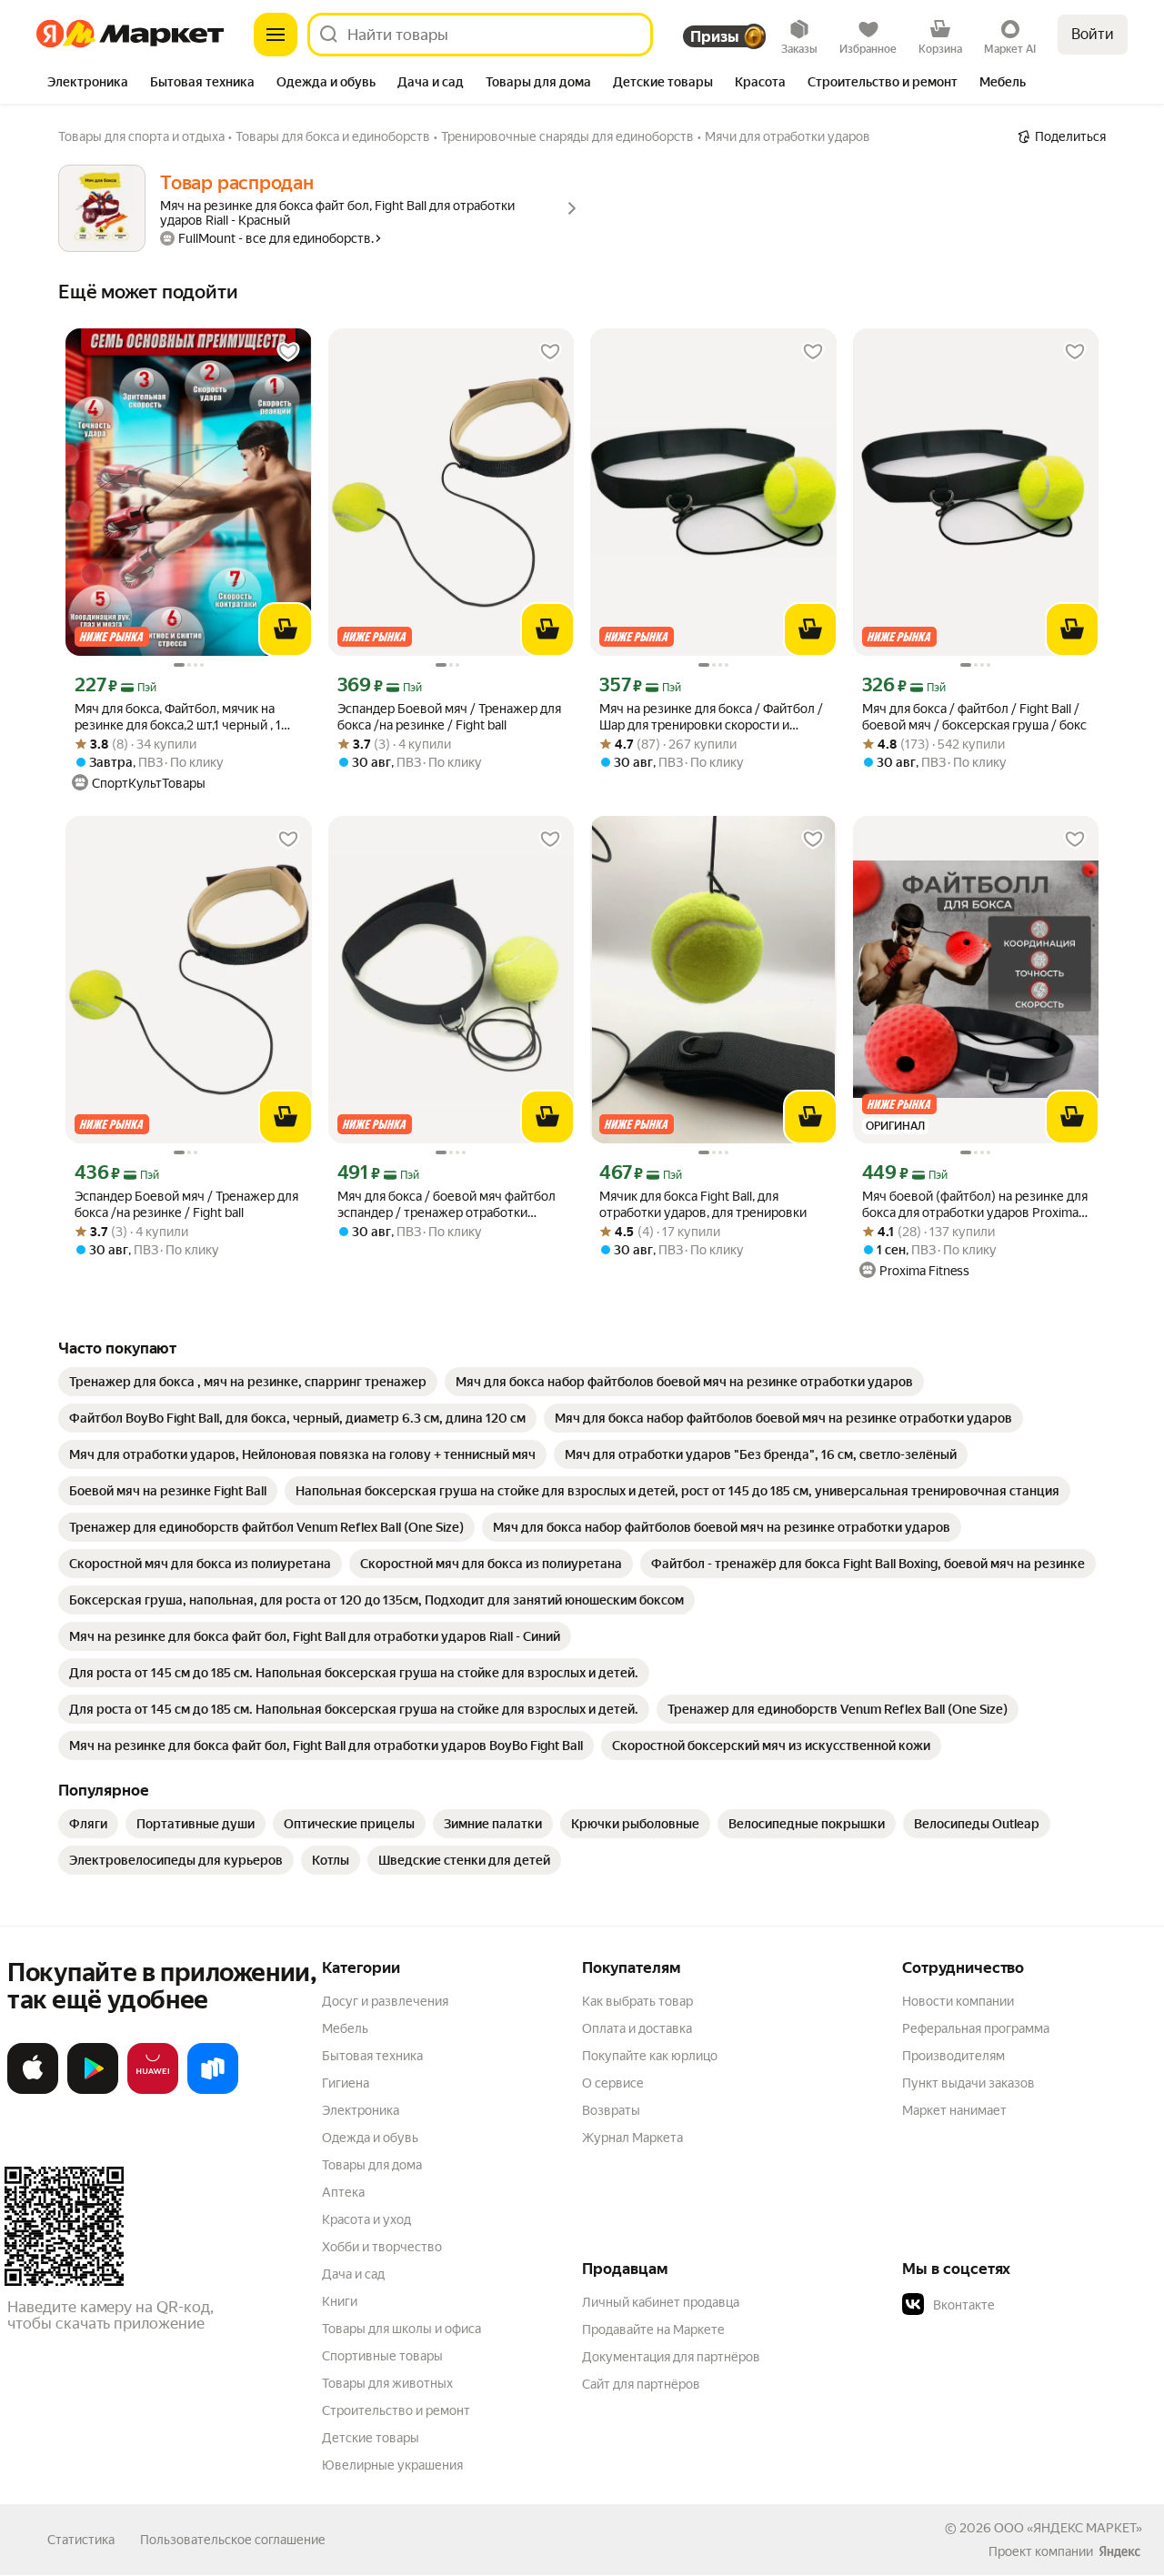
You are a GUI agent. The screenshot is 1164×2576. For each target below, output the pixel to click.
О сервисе (613, 2083)
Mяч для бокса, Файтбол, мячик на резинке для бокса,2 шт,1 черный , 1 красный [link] (178, 717)
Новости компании (958, 2001)
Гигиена (346, 2083)
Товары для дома (372, 2165)
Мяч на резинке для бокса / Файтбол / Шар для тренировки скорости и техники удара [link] (711, 717)
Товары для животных (387, 2383)
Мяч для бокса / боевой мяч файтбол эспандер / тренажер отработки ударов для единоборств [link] (447, 1205)
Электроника (361, 2110)
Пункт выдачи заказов (968, 2083)
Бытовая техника (372, 2056)
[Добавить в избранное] (288, 352)
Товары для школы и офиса (401, 2329)
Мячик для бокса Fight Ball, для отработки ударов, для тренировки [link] (703, 1204)
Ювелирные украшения (392, 2465)
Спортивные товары (382, 2356)
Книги (340, 2301)
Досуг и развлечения (385, 2001)
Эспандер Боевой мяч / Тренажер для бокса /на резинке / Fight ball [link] (449, 717)
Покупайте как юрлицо (650, 2056)
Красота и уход (366, 2219)
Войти (1093, 34)
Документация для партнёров (671, 2357)
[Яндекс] (1119, 2551)
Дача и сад (353, 2274)
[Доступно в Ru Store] (213, 2090)
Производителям (953, 2056)
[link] (248, 1382)
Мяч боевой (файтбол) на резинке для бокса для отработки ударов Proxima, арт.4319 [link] (975, 1205)
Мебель (345, 2028)
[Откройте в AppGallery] (153, 2090)
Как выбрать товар (637, 2001)
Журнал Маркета (632, 2138)
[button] (1029, 2305)
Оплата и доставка (637, 2028)
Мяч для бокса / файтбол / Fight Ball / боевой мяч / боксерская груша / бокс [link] (974, 717)
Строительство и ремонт (396, 2410)
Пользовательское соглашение (233, 2540)
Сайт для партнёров (641, 2384)
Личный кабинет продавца (661, 2302)
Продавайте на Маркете (653, 2329)
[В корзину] (286, 629)
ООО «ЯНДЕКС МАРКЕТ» (1068, 2528)
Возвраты (611, 2110)
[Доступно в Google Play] (93, 2090)
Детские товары (371, 2438)
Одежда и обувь (370, 2138)
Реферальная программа (976, 2028)
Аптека (343, 2192)
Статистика (81, 2540)
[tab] (88, 84)
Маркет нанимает (954, 2110)
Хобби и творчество (382, 2247)
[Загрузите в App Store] (33, 2090)
